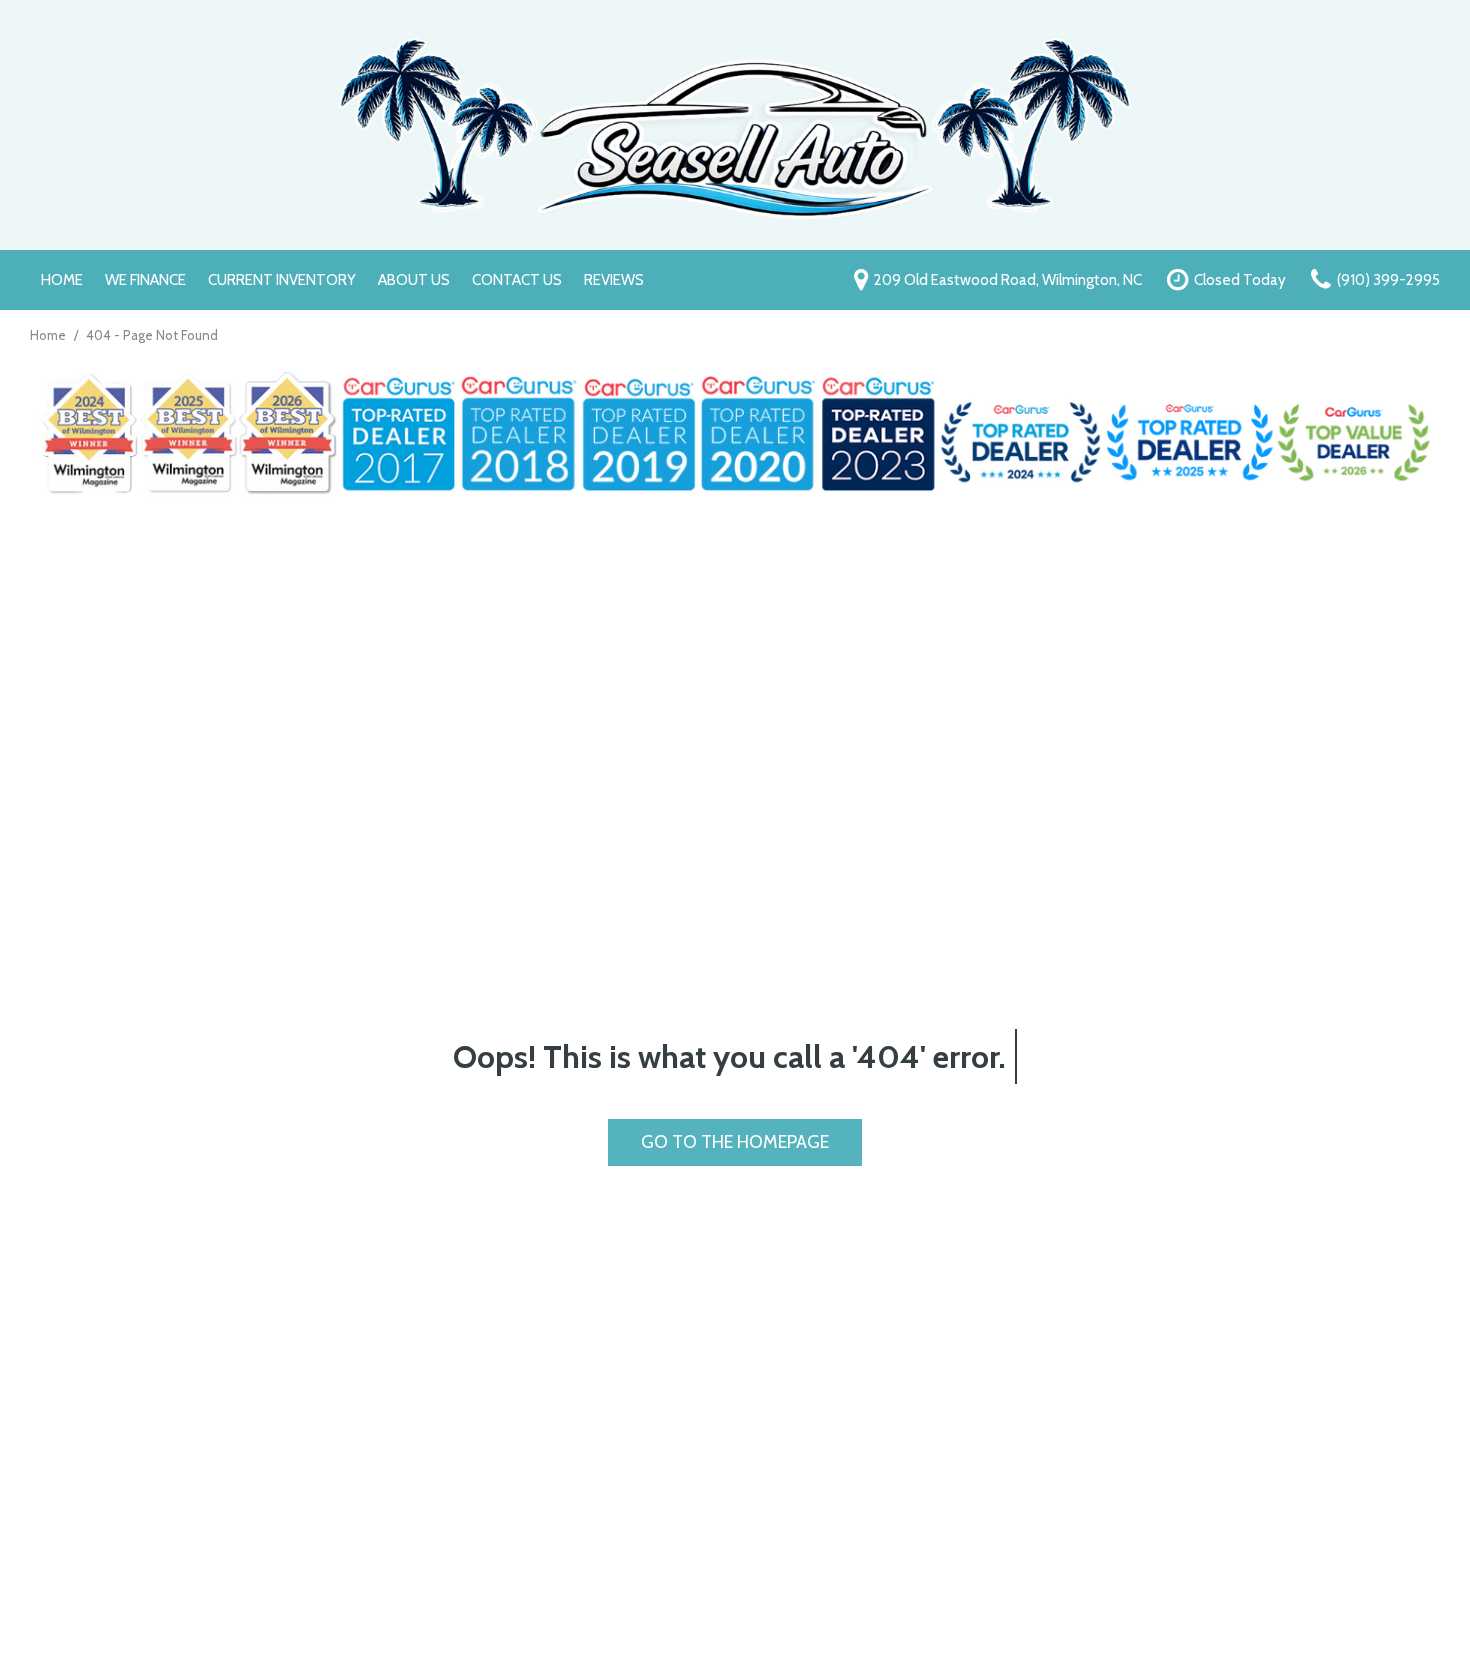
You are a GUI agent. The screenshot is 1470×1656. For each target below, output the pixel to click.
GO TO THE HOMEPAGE (735, 1142)
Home (62, 280)
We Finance (145, 280)
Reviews (614, 280)
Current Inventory (282, 280)
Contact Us (517, 280)
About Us (414, 280)
